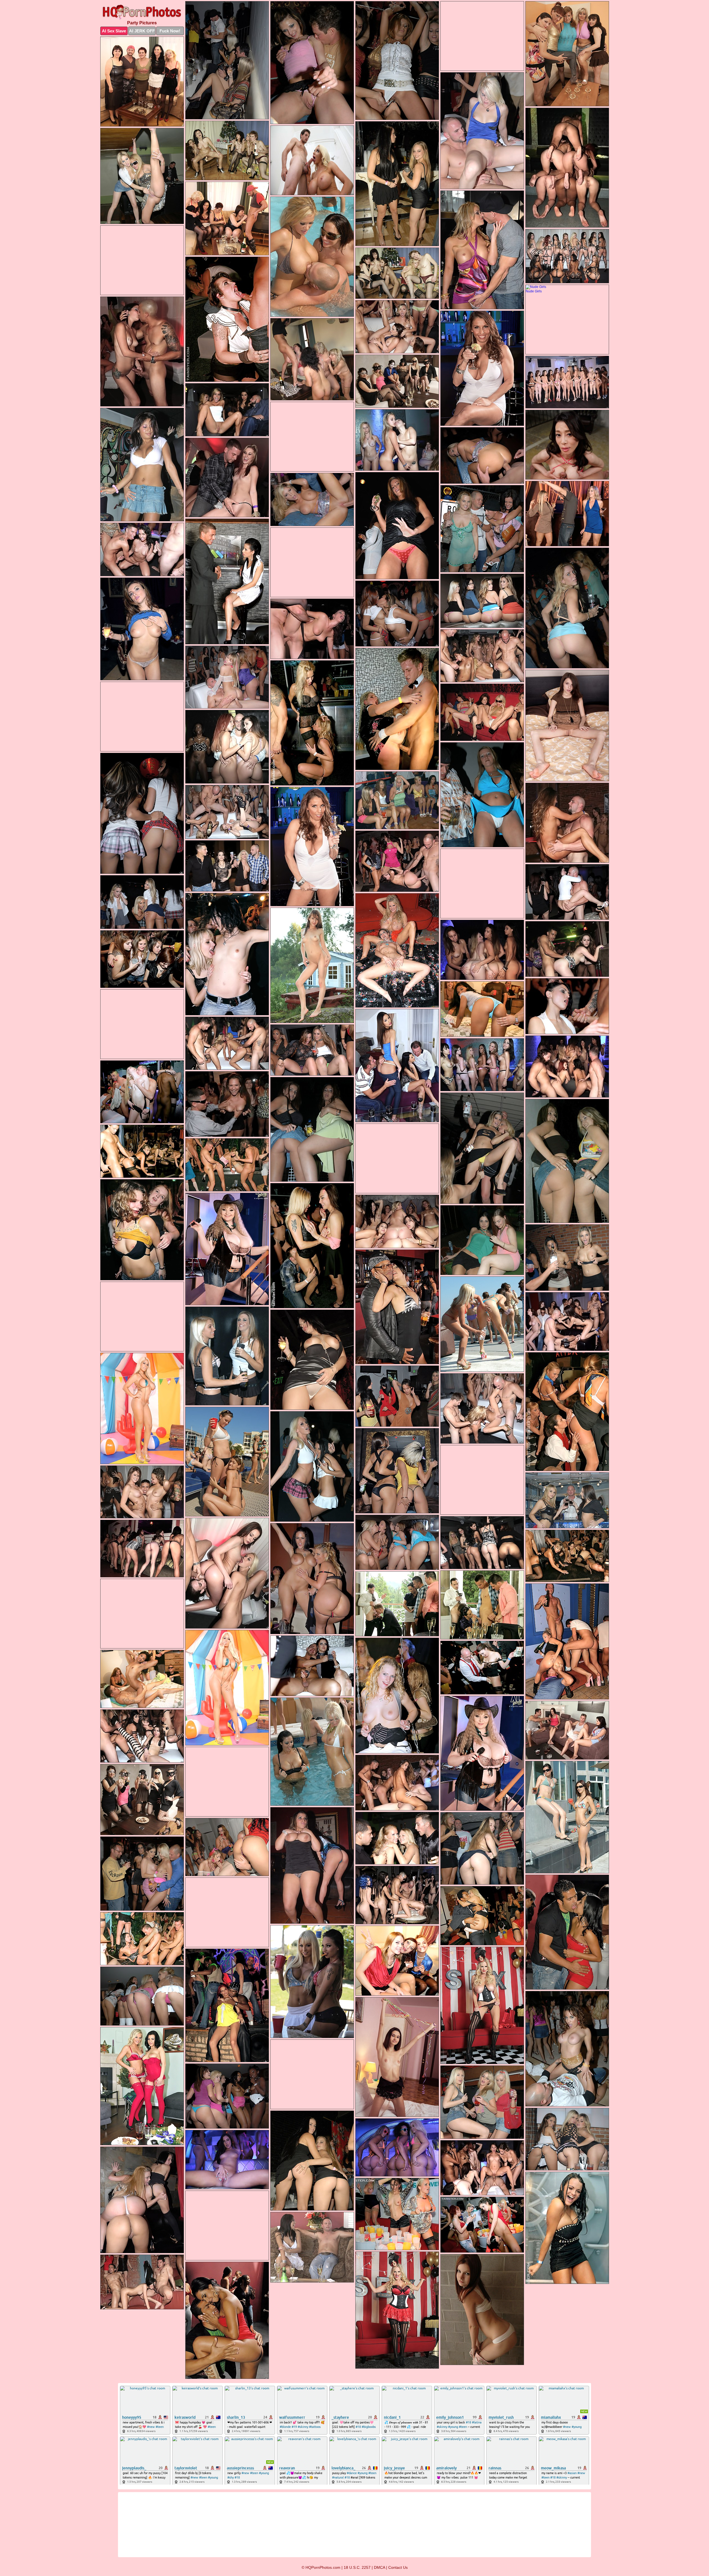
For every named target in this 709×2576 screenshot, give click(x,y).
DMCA (379, 2567)
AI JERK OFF (142, 31)
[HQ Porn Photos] (142, 12)
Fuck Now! (170, 31)
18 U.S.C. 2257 (357, 2567)
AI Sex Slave (114, 31)
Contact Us (398, 2567)
